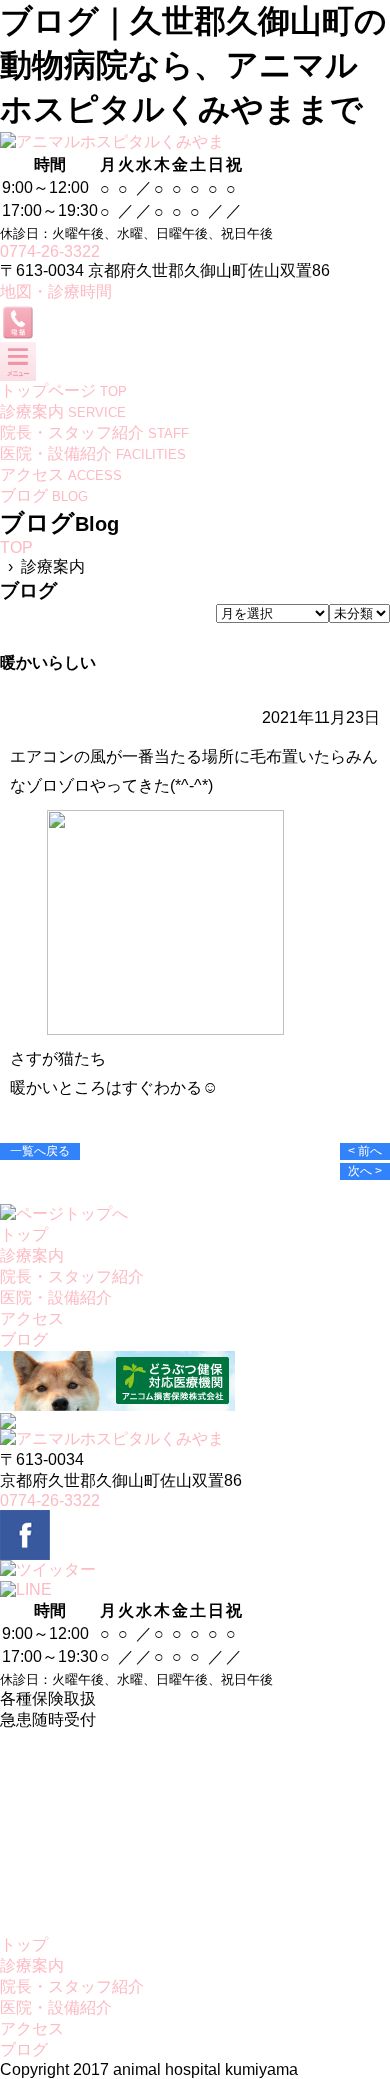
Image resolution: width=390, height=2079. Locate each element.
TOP (16, 547)
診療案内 (32, 1255)
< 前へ (365, 1151)
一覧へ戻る (40, 1151)
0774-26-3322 (50, 251)
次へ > (365, 1171)
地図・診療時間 (56, 291)
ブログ (24, 1339)
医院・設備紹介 (56, 1297)
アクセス (32, 1318)
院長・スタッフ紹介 (72, 1276)
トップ (24, 1234)
